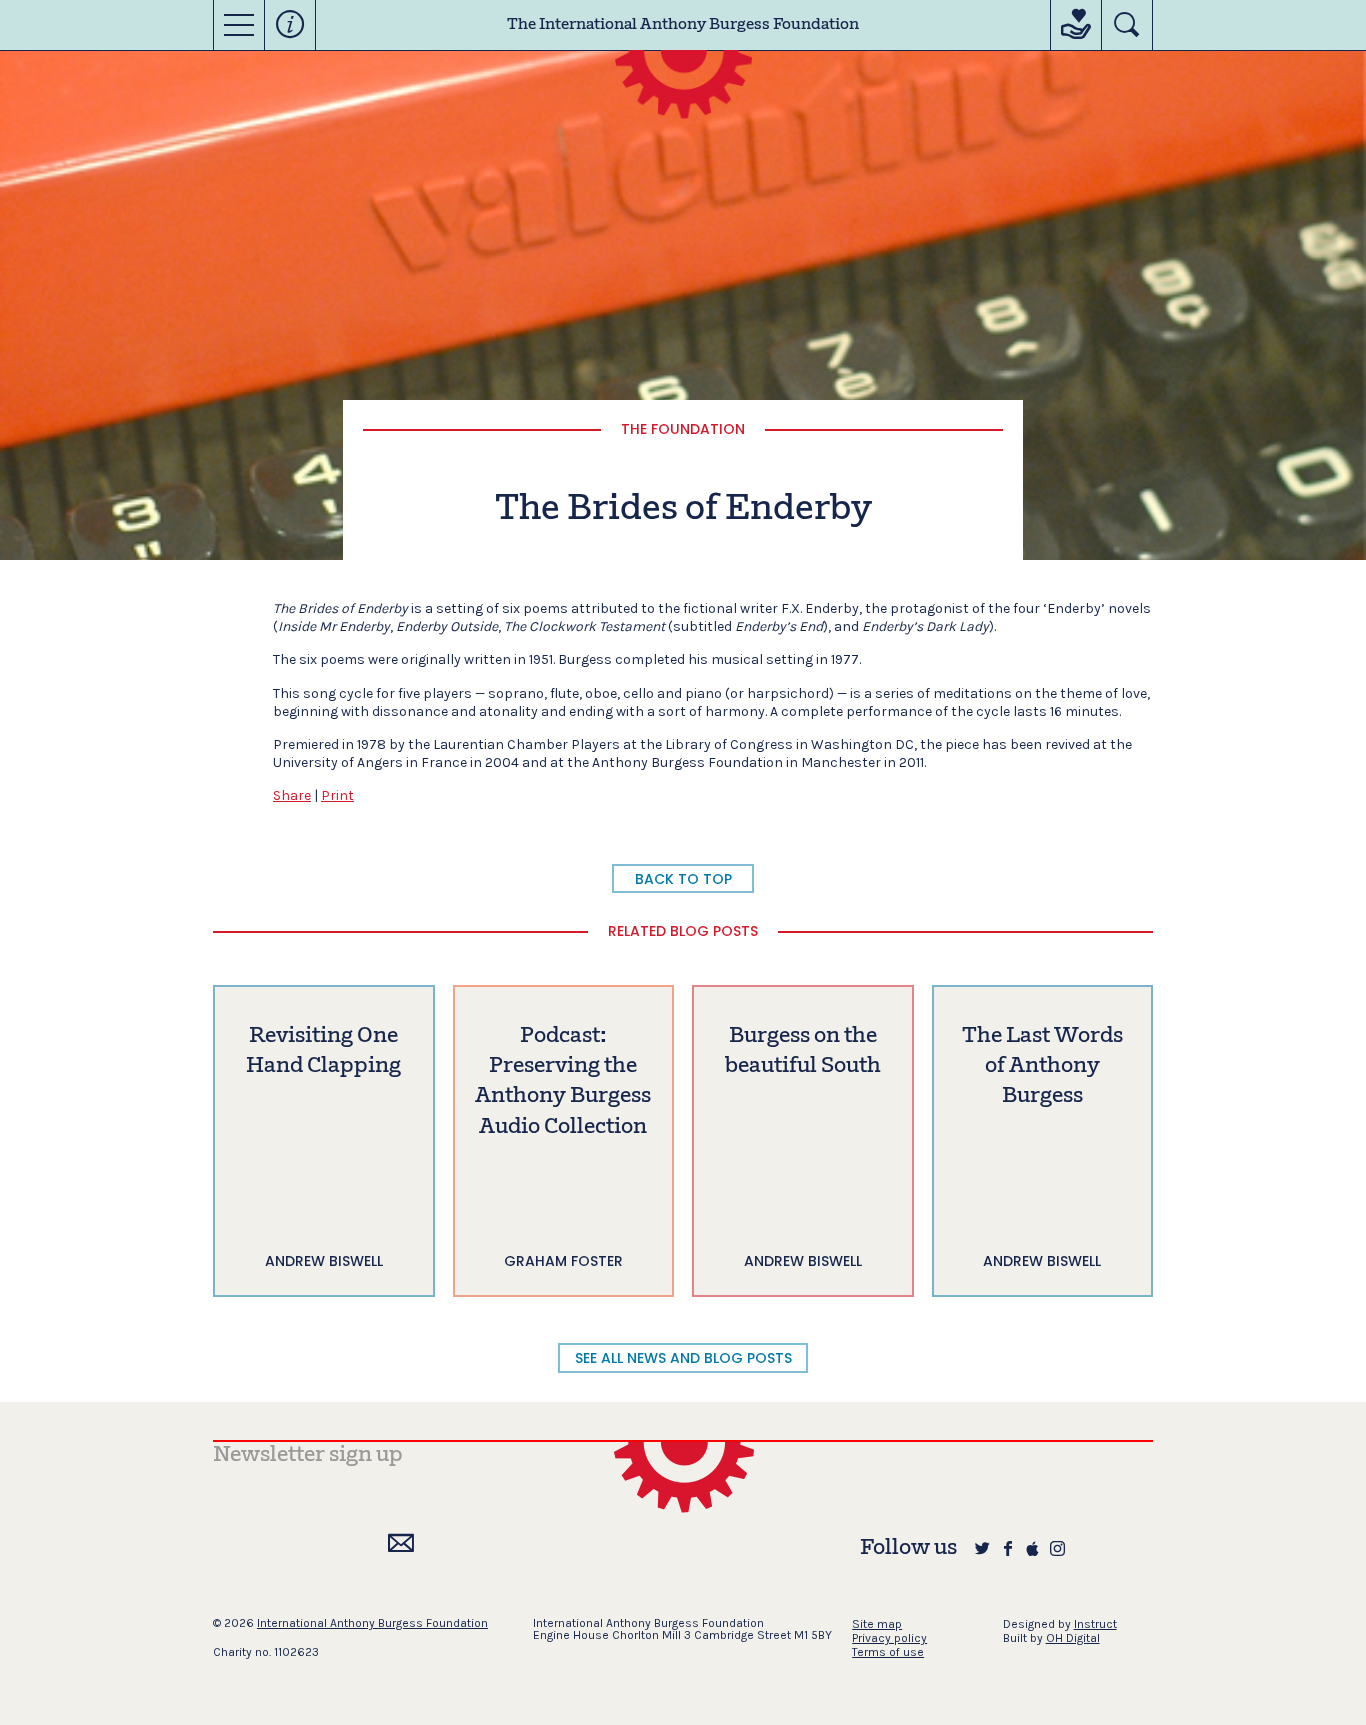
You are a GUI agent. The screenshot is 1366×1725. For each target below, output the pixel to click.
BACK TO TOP (683, 879)
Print (337, 795)
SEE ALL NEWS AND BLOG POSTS (683, 1358)
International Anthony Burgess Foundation (372, 1623)
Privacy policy (889, 1638)
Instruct (1095, 1624)
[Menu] (239, 25)
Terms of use (888, 1652)
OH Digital (1073, 1638)
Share (292, 795)
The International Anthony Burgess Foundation (683, 25)
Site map (877, 1624)
